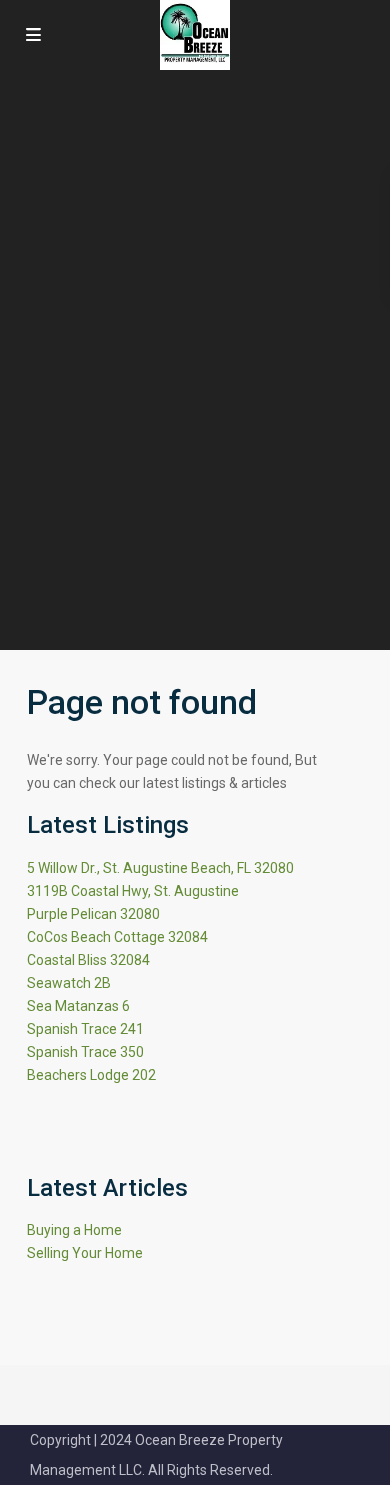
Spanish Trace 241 (85, 1029)
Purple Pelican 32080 (93, 914)
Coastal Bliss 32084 (88, 960)
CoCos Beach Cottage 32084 (117, 937)
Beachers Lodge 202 (91, 1075)
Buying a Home (74, 1230)
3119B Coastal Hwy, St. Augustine (133, 891)
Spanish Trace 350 (85, 1052)
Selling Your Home (85, 1253)
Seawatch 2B (69, 983)
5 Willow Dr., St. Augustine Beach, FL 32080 (160, 868)
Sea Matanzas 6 (78, 1006)
